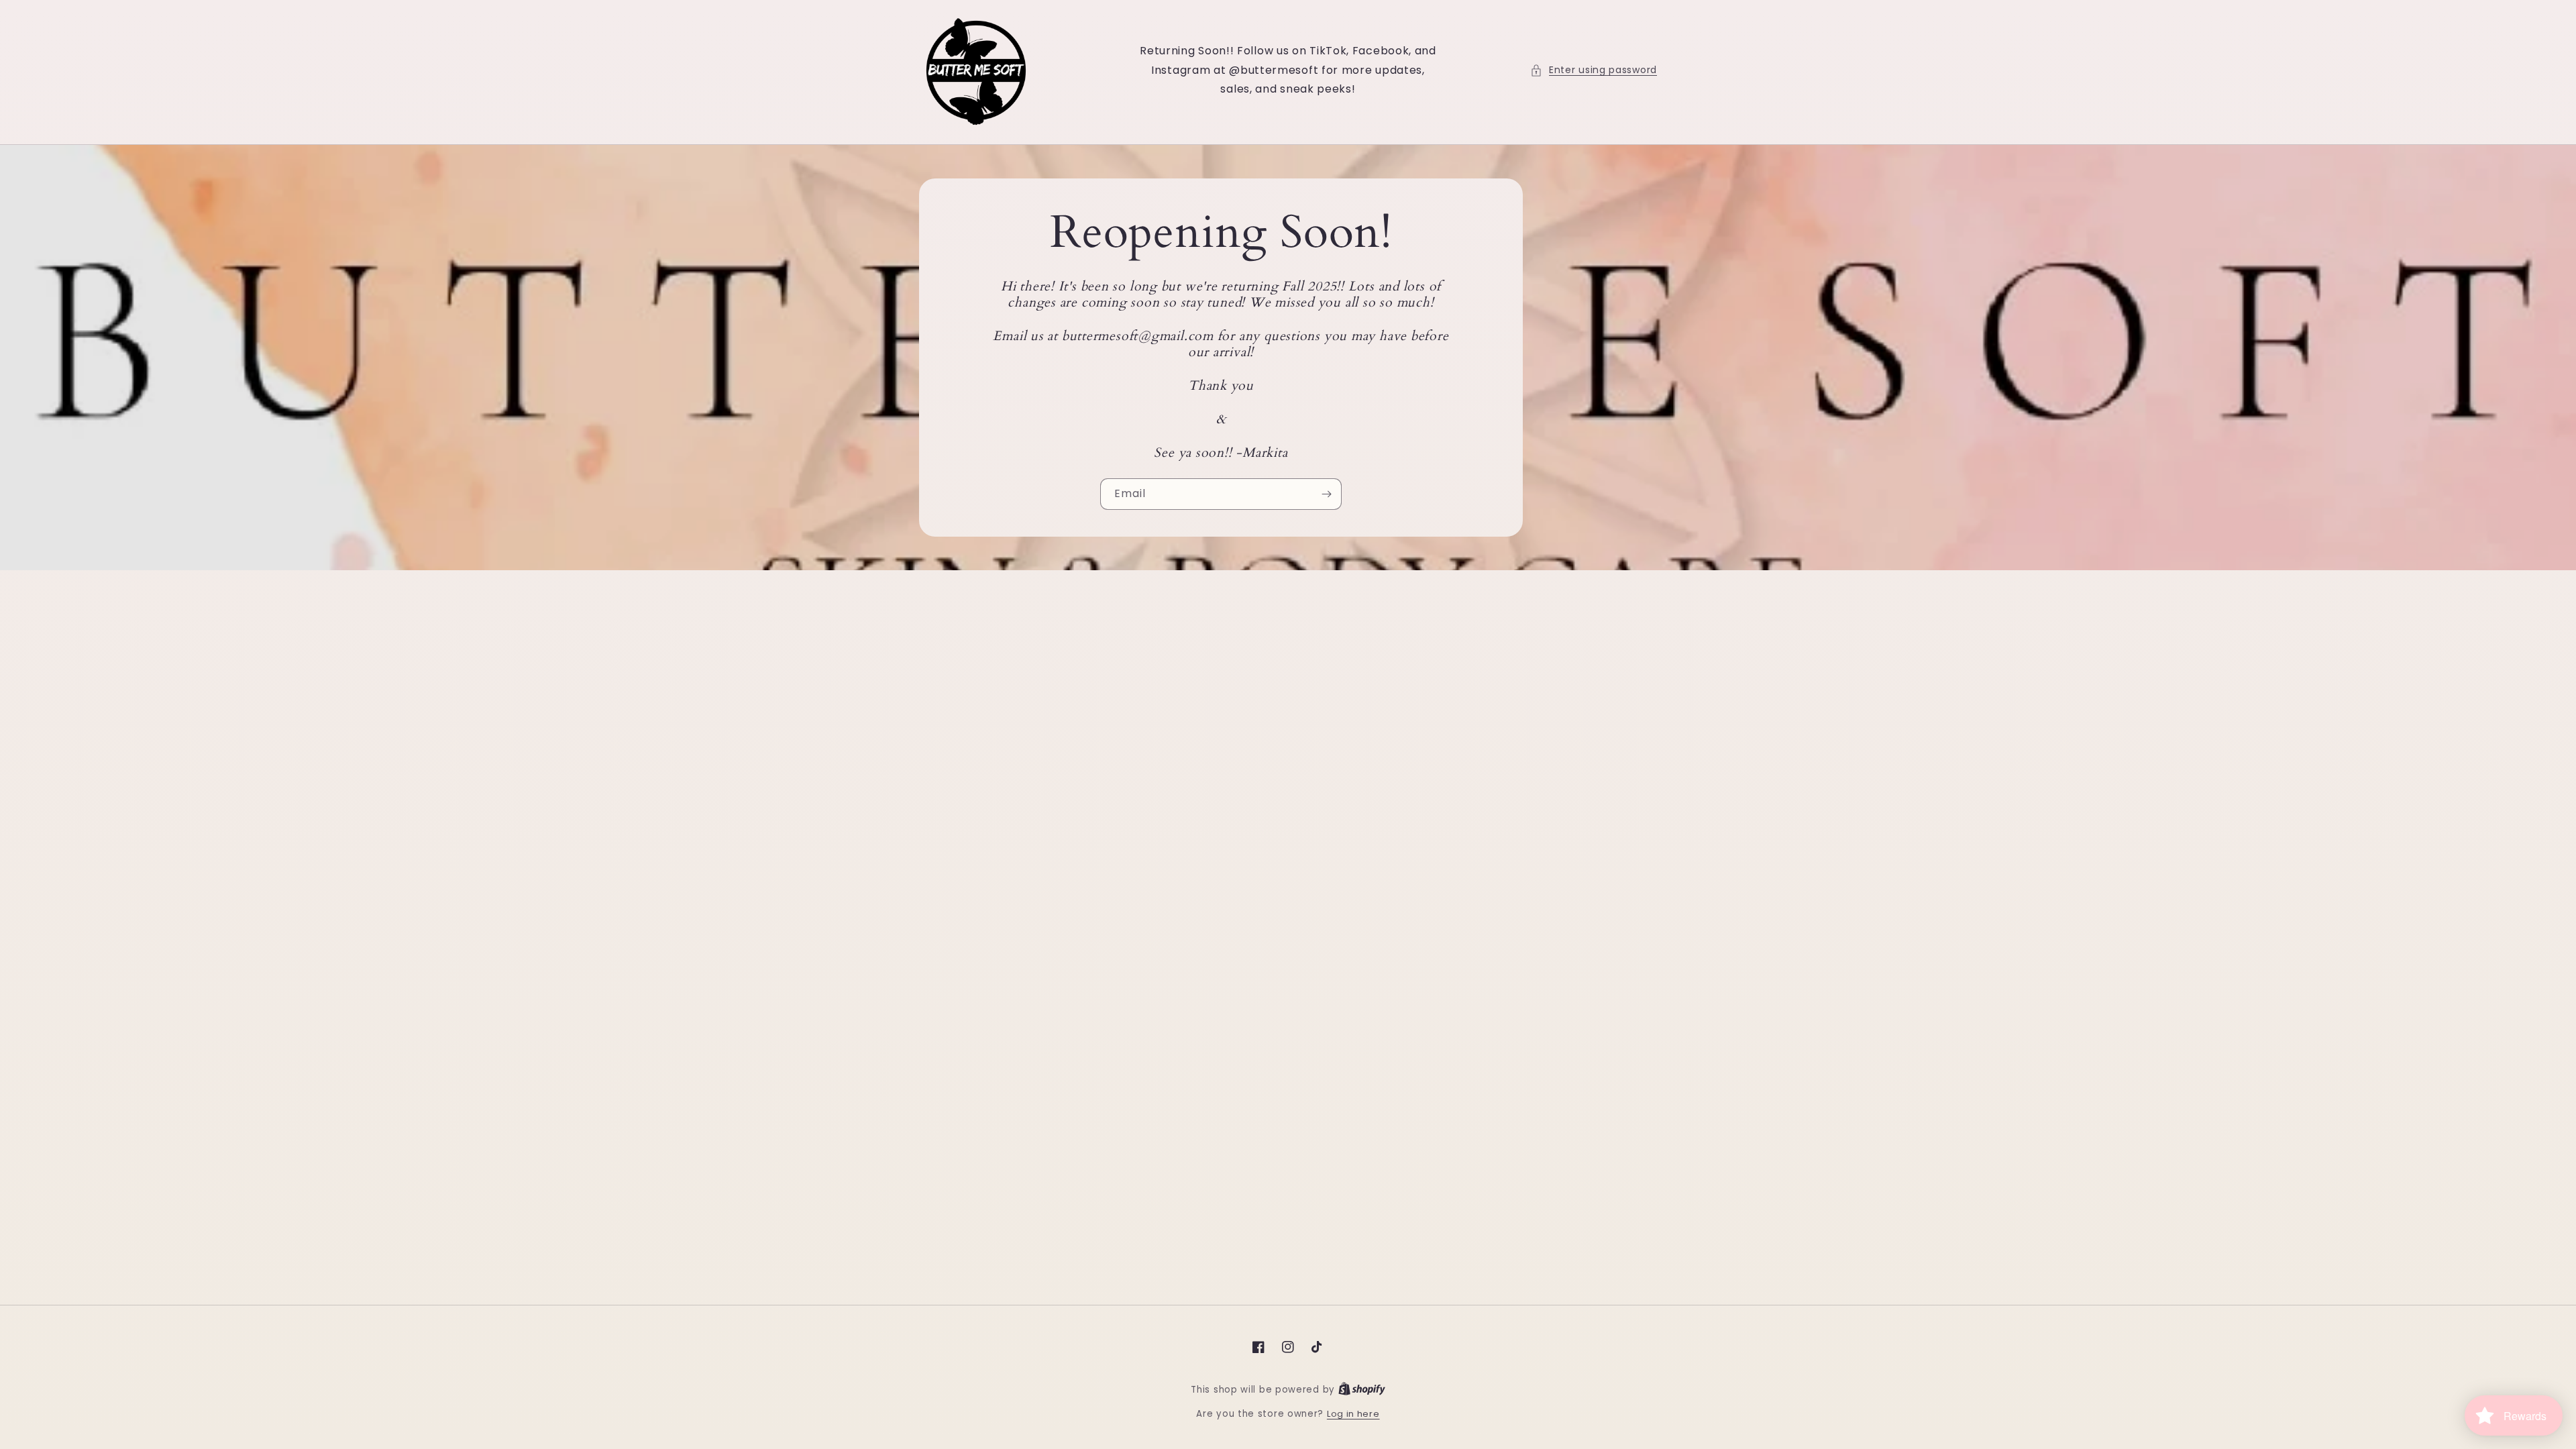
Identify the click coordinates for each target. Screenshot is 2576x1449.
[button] (1594, 70)
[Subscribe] (1326, 494)
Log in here (1353, 1414)
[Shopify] (1362, 1390)
